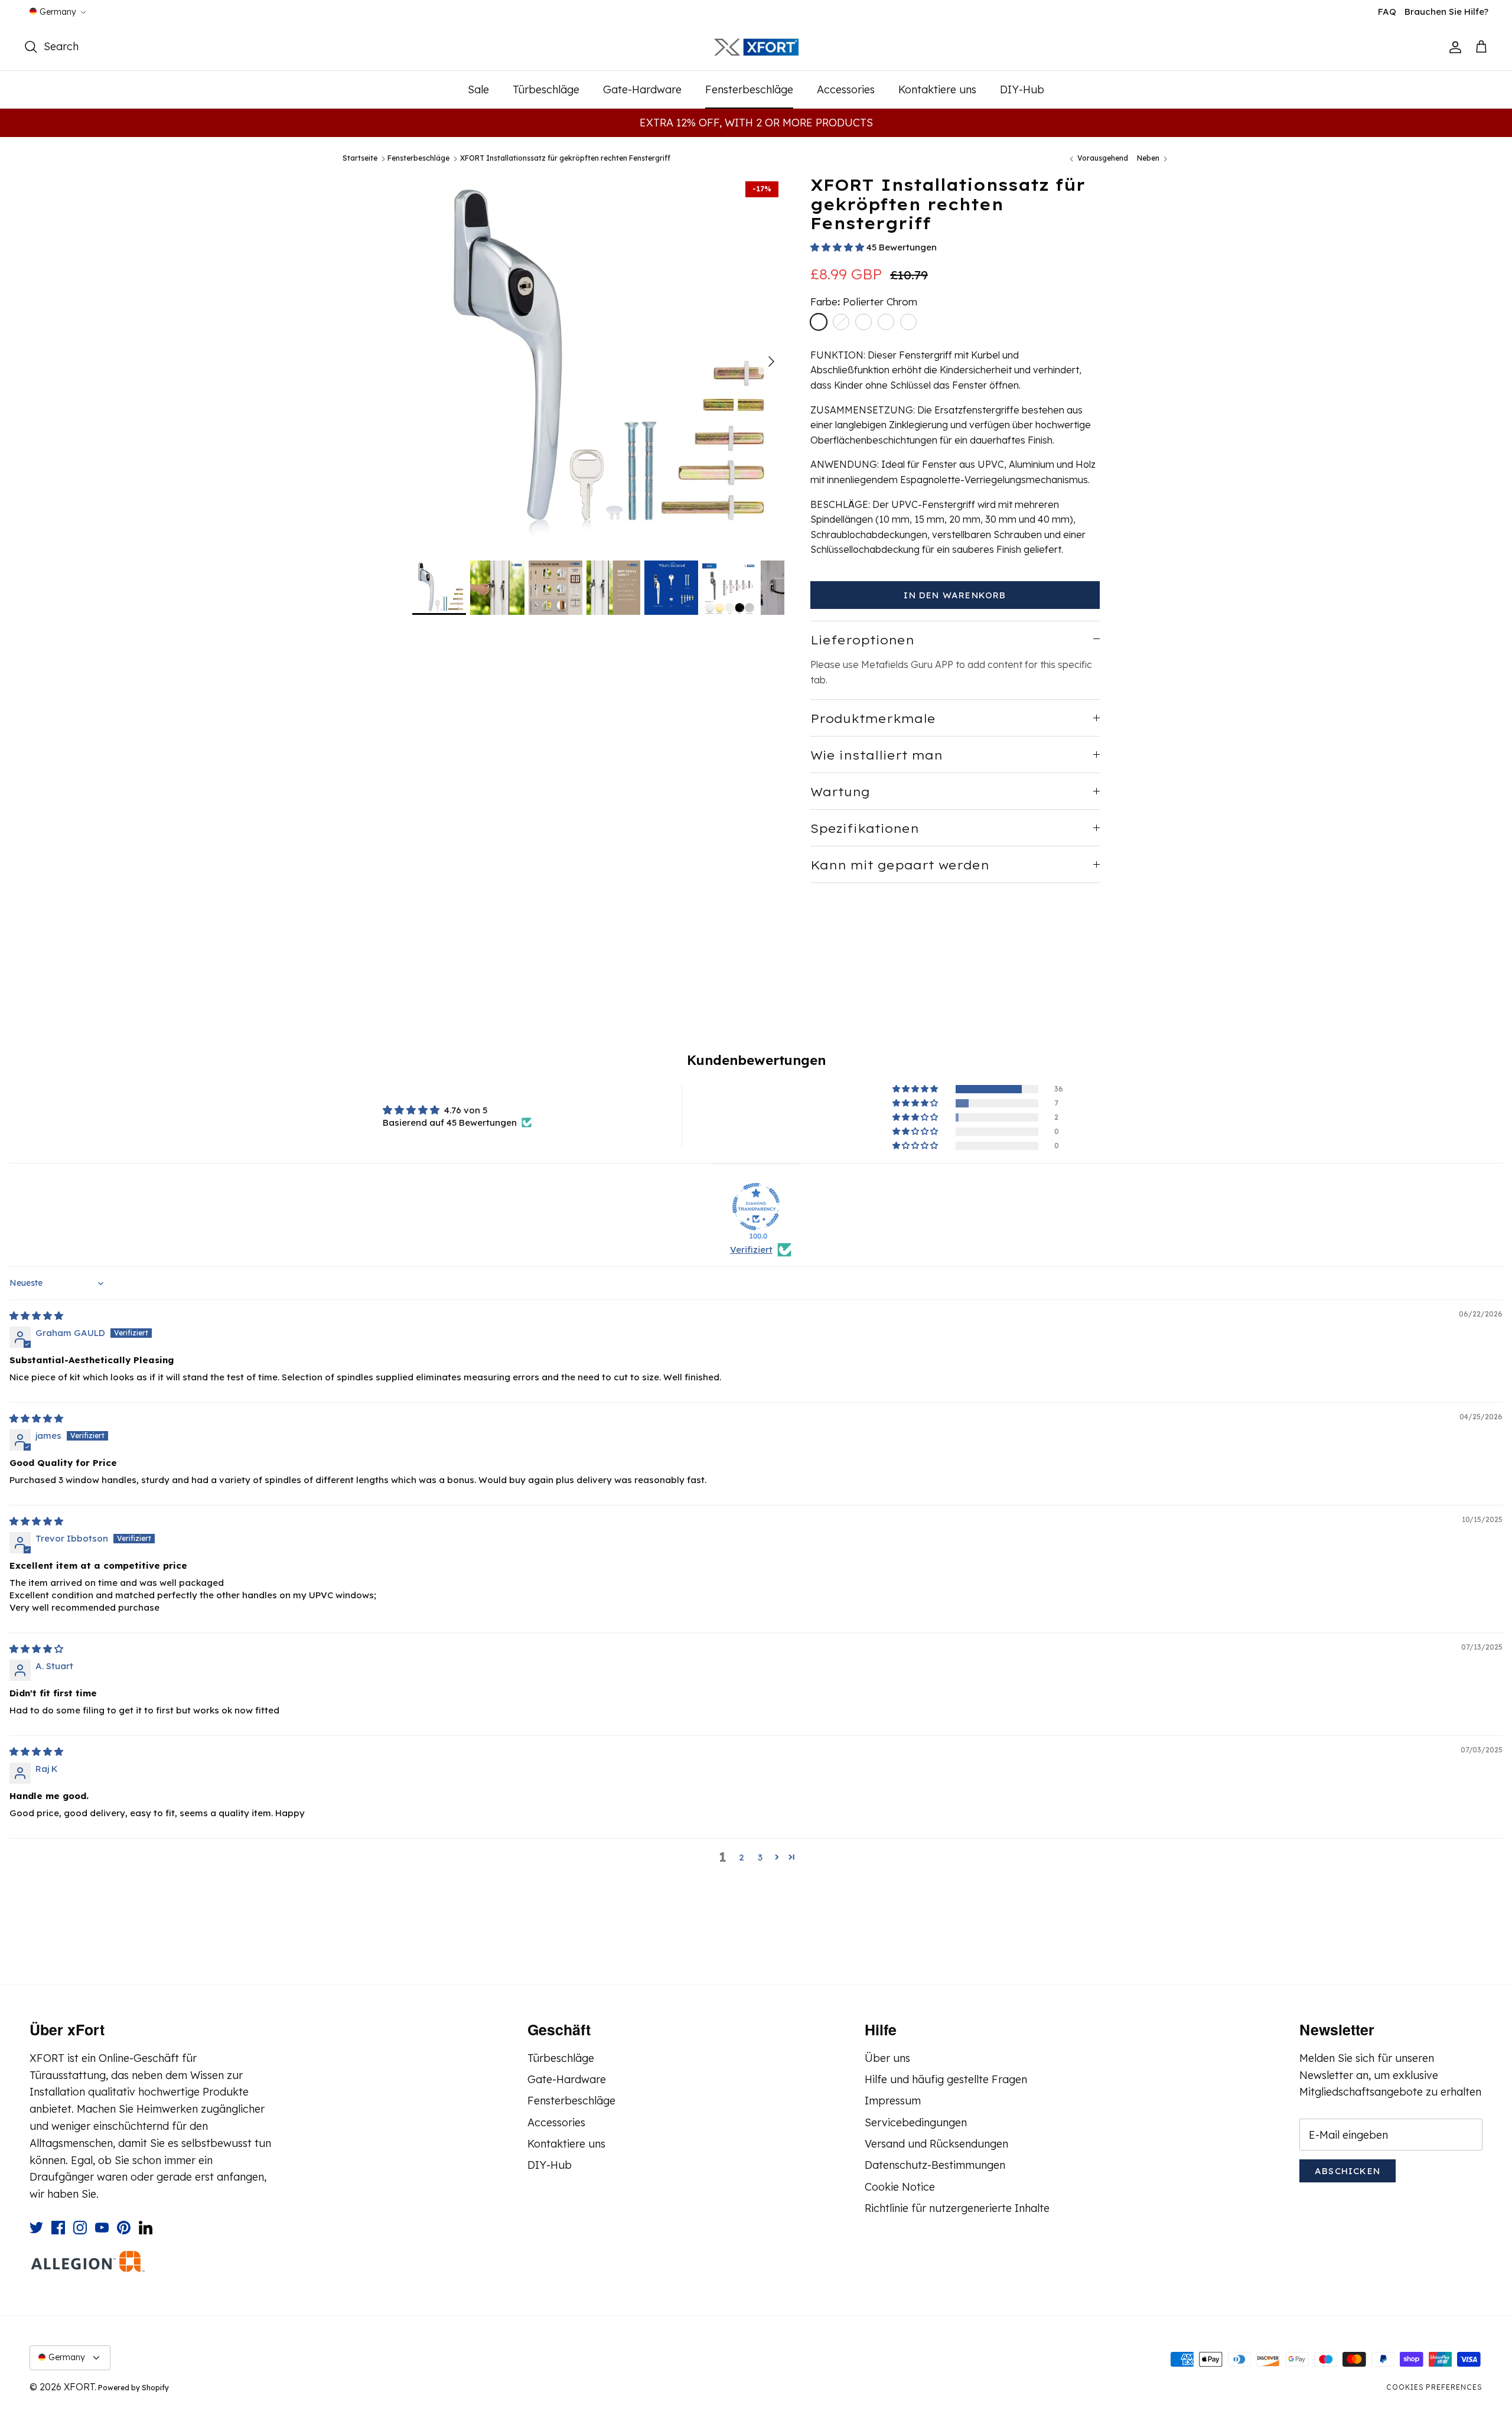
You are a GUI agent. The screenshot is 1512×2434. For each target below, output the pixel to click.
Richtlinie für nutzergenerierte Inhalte (957, 2208)
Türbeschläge (546, 89)
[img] (36, 1316)
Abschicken (1348, 2171)
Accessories (846, 89)
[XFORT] (756, 48)
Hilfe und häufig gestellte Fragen (946, 2079)
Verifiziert (751, 1249)
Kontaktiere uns (937, 89)
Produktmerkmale (873, 719)
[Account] (1453, 47)
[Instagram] (80, 2228)
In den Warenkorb (955, 595)
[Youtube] (102, 2228)
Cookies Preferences (1434, 2387)
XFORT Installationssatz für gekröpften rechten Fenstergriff (565, 159)
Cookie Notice (900, 2187)
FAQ (1387, 12)
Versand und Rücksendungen (936, 2144)
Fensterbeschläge (749, 89)
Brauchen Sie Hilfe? (1446, 12)
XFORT (79, 2387)
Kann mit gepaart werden (900, 865)
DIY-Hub (1022, 89)
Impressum (893, 2101)
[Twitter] (36, 2228)
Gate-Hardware (642, 89)
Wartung (840, 792)
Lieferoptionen (862, 640)
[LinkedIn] (146, 2228)
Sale (478, 89)
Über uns (887, 2058)
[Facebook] (58, 2228)
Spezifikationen (865, 828)
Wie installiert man (876, 755)
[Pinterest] (124, 2228)
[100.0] (756, 1207)
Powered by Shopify (133, 2388)
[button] (838, 247)
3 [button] (760, 1857)
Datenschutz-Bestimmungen (935, 2165)
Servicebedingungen (916, 2122)
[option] (598, 361)
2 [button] (742, 1857)
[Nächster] (771, 361)
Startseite (360, 159)
